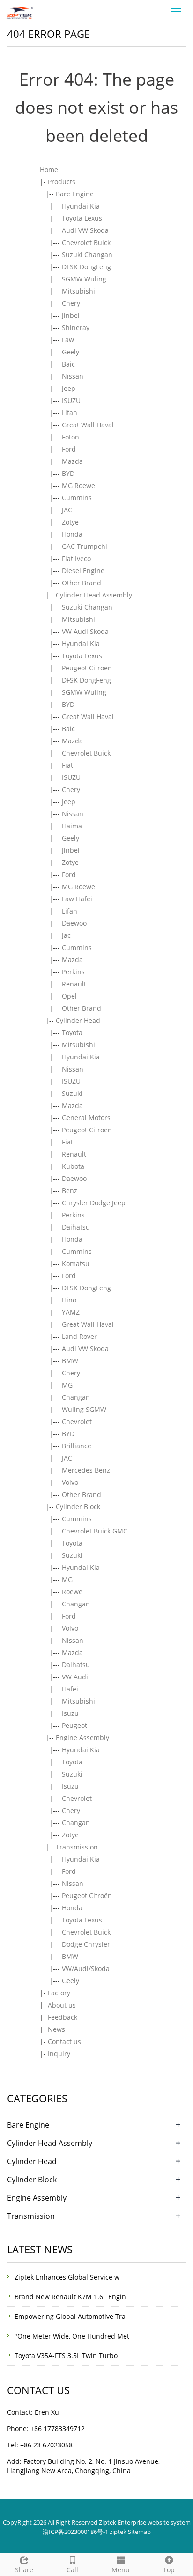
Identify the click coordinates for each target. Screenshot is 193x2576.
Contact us (64, 2041)
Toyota (72, 1033)
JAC (67, 510)
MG (67, 1385)
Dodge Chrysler (86, 1944)
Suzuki (72, 1093)
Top (169, 2570)
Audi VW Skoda (85, 230)
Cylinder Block (78, 1507)
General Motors (86, 1118)
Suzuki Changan (87, 255)
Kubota (73, 1166)
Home (49, 169)
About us (62, 2005)
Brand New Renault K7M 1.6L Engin (70, 2297)
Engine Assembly (82, 1738)
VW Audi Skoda (85, 631)
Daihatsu (76, 1227)
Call (72, 2570)
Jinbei (71, 315)
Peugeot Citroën (87, 1896)
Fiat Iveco (76, 558)
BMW (70, 1361)
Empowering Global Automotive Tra (70, 2316)
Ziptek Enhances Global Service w (67, 2277)
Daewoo (74, 923)
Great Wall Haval (88, 425)
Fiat (67, 765)
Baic (68, 364)
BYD (68, 473)
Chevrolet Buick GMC (95, 1531)
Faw (68, 340)
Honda (72, 534)
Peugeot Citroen (87, 668)
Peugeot (74, 1725)
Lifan (70, 413)
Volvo (70, 1482)
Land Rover (79, 1336)
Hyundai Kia (81, 206)
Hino (69, 1300)
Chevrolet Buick (86, 242)
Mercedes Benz (86, 1470)
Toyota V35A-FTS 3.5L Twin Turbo (66, 2356)
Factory (59, 1993)
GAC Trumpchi (85, 546)
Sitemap (139, 2532)
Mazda (72, 461)
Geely (71, 352)
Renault (74, 984)
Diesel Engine (83, 571)
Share (24, 2570)
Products (62, 182)
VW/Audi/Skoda (86, 1968)
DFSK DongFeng (86, 267)
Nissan (73, 376)
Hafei (70, 1689)
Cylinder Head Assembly (94, 595)
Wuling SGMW (84, 1409)
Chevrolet (77, 1421)
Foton (71, 437)
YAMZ (71, 1312)
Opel (69, 996)
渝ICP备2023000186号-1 (75, 2532)
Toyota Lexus (82, 218)
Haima (72, 826)
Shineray (76, 327)
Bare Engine (75, 194)
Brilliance (77, 1446)
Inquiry (59, 2054)
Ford (69, 449)
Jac (66, 935)
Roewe (72, 1592)
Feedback (63, 2017)
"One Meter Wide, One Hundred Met (72, 2336)
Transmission (77, 1847)
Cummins (77, 498)
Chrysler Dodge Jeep (94, 1203)
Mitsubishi (78, 291)
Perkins (73, 972)
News (56, 2029)
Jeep (69, 388)
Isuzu (70, 1713)
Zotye (70, 522)
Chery (71, 303)
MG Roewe (78, 486)
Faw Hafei (77, 899)
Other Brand (82, 583)
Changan (76, 1397)
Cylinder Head (78, 1020)
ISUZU (71, 400)
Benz (70, 1191)
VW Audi (75, 1677)
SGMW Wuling (84, 279)
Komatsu (76, 1263)
